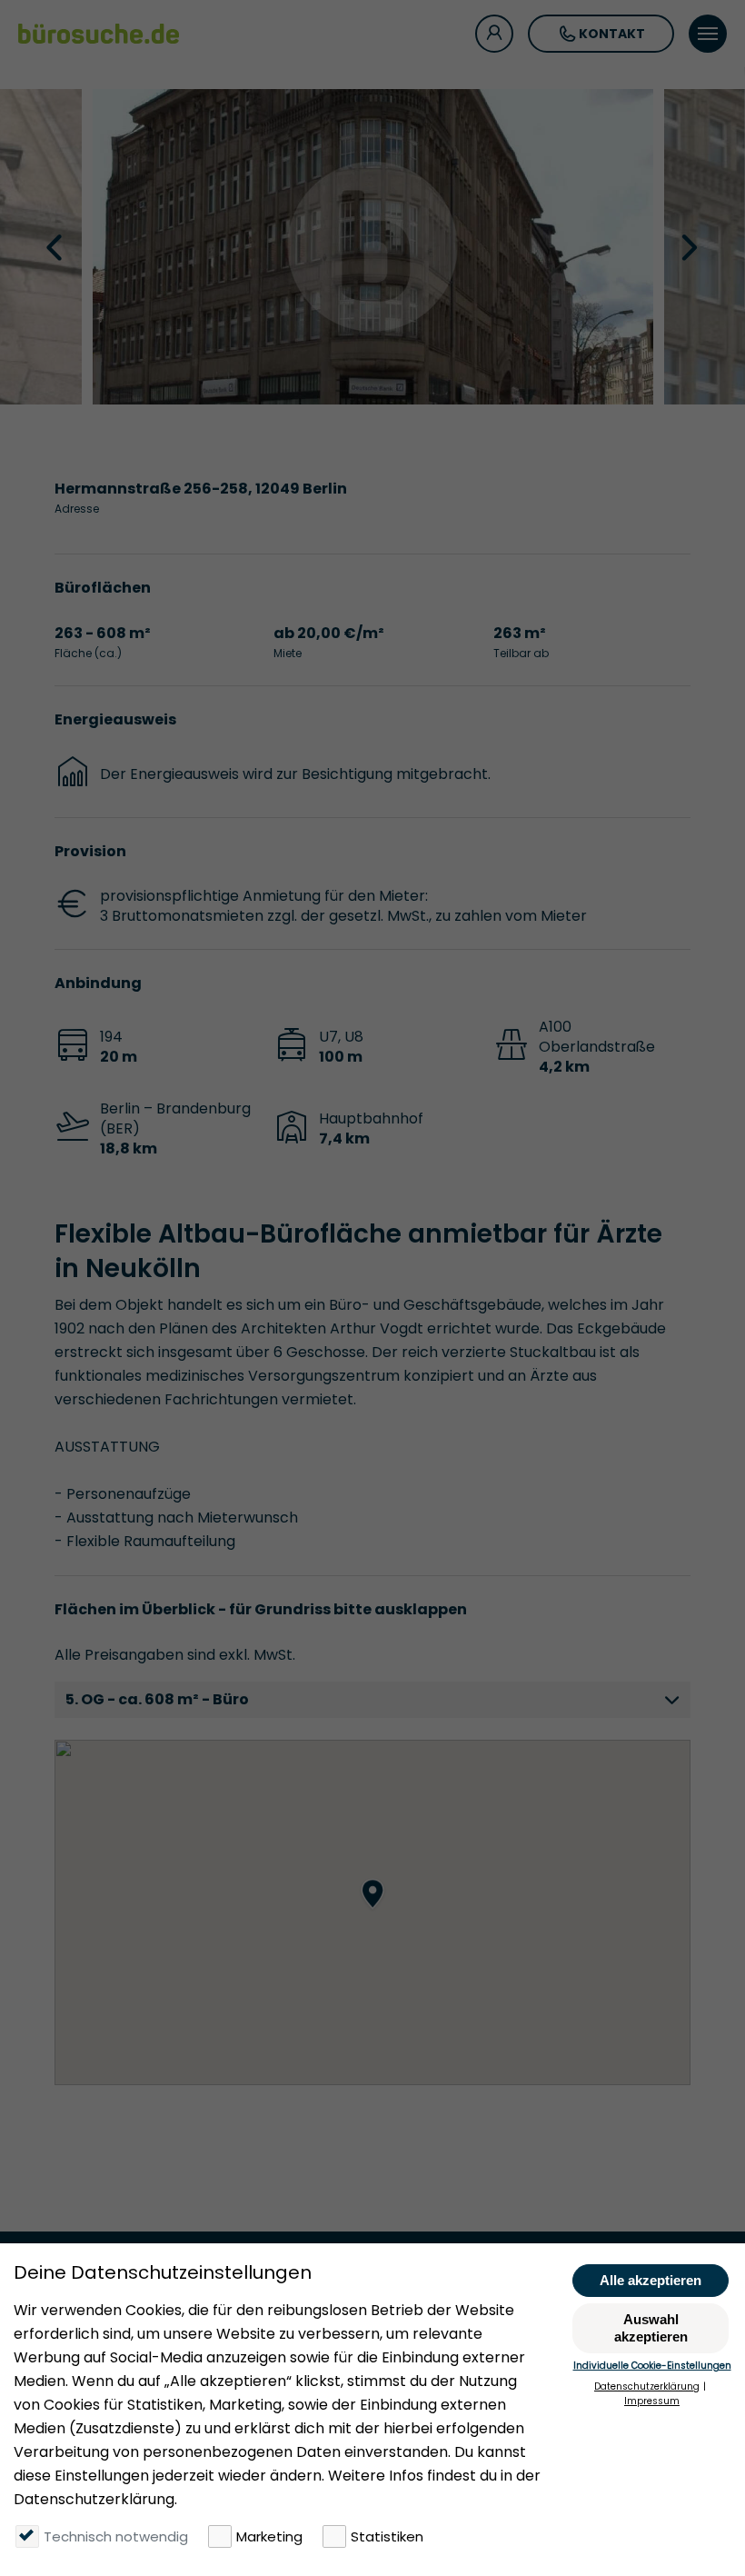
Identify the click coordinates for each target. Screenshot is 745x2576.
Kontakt (612, 34)
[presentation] (56, 246)
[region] (372, 1912)
